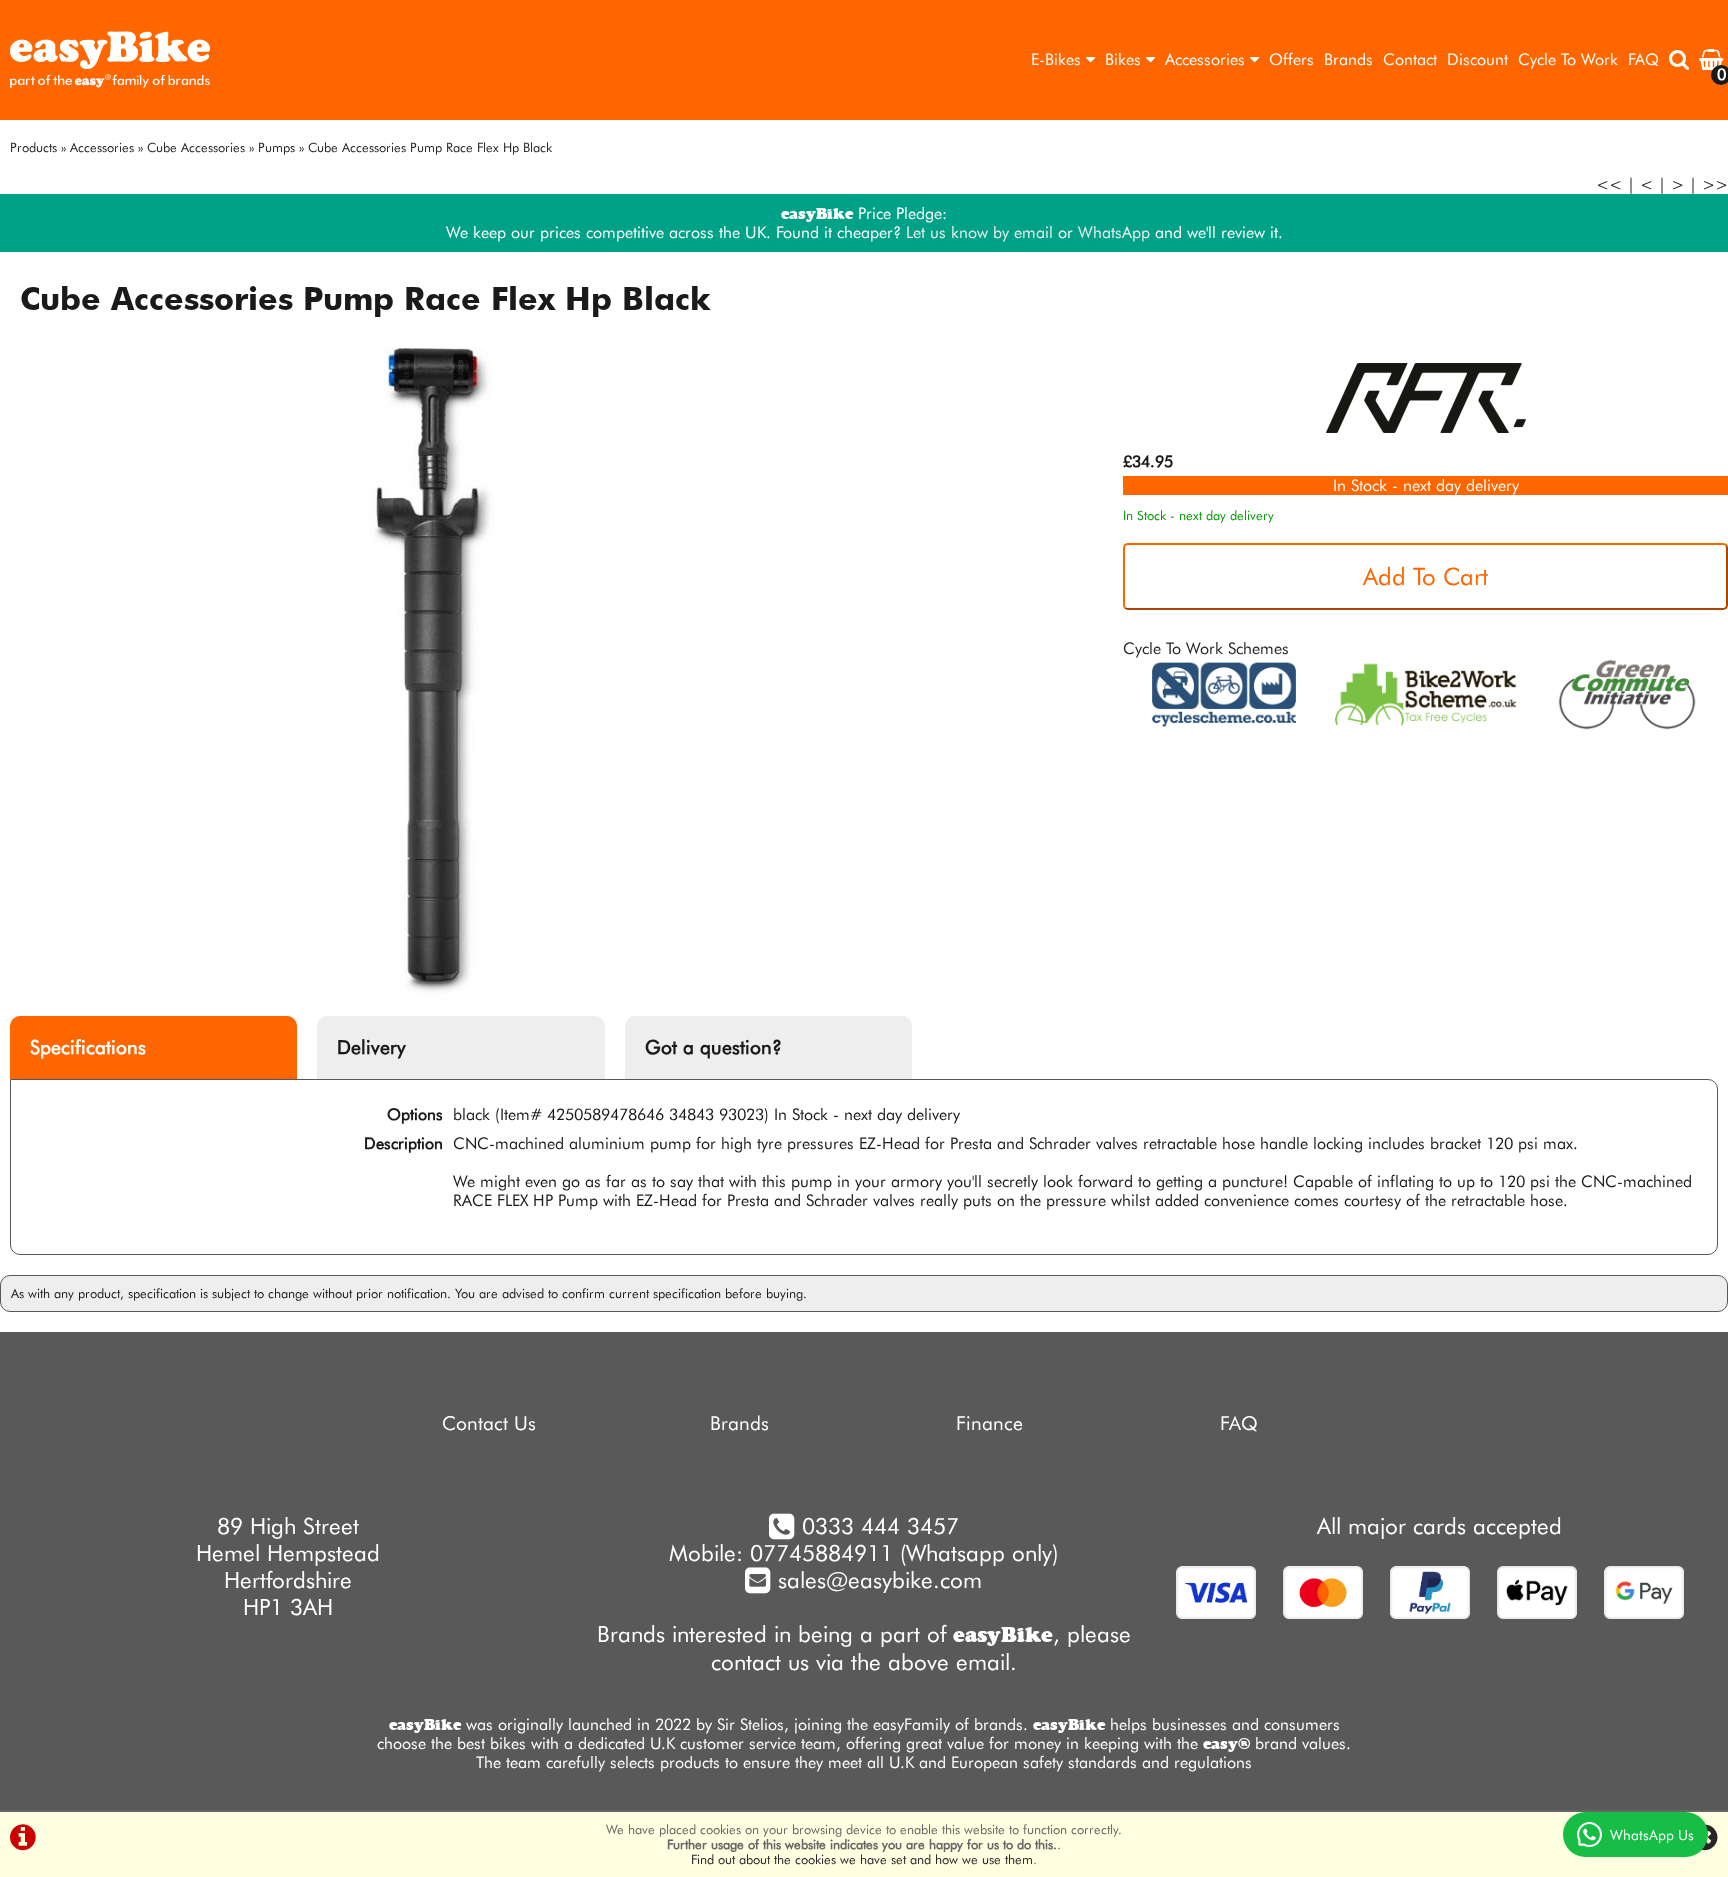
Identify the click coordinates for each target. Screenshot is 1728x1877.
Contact (1410, 59)
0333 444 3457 (880, 1525)
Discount (1477, 59)
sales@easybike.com (876, 1579)
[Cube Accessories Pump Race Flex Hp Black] (432, 672)
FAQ (1643, 59)
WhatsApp (1114, 232)
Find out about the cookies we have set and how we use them (862, 1859)
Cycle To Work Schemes (1206, 648)
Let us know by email (979, 232)
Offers (1291, 59)
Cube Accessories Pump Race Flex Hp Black (430, 147)
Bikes (1125, 59)
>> (1715, 184)
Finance (989, 1423)
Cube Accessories (196, 147)
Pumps (276, 147)
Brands (1348, 59)
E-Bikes (1058, 59)
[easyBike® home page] (110, 60)
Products (33, 147)
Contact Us (489, 1423)
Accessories (1207, 59)
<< (1609, 184)
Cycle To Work (1568, 59)
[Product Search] (1679, 60)
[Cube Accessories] (1426, 442)
